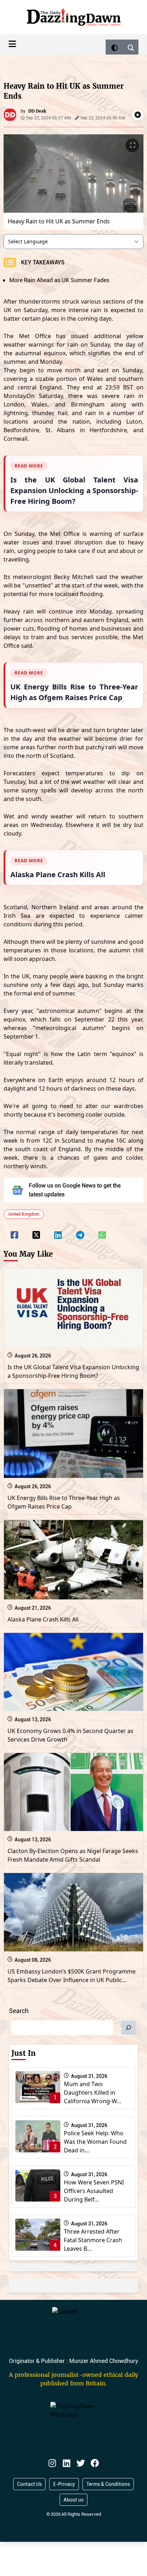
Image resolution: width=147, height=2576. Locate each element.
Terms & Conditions (108, 2484)
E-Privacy (64, 2484)
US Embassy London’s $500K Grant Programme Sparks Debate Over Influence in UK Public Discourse (72, 1980)
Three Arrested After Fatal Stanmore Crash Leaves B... (93, 2240)
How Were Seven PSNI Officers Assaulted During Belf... (94, 2191)
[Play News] (138, 115)
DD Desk (37, 111)
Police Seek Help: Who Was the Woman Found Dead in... (95, 2142)
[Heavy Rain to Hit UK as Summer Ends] (14, 1230)
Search (19, 2011)
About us (73, 2500)
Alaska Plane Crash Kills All (43, 1619)
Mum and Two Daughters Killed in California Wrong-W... (92, 2093)
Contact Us (29, 2484)
